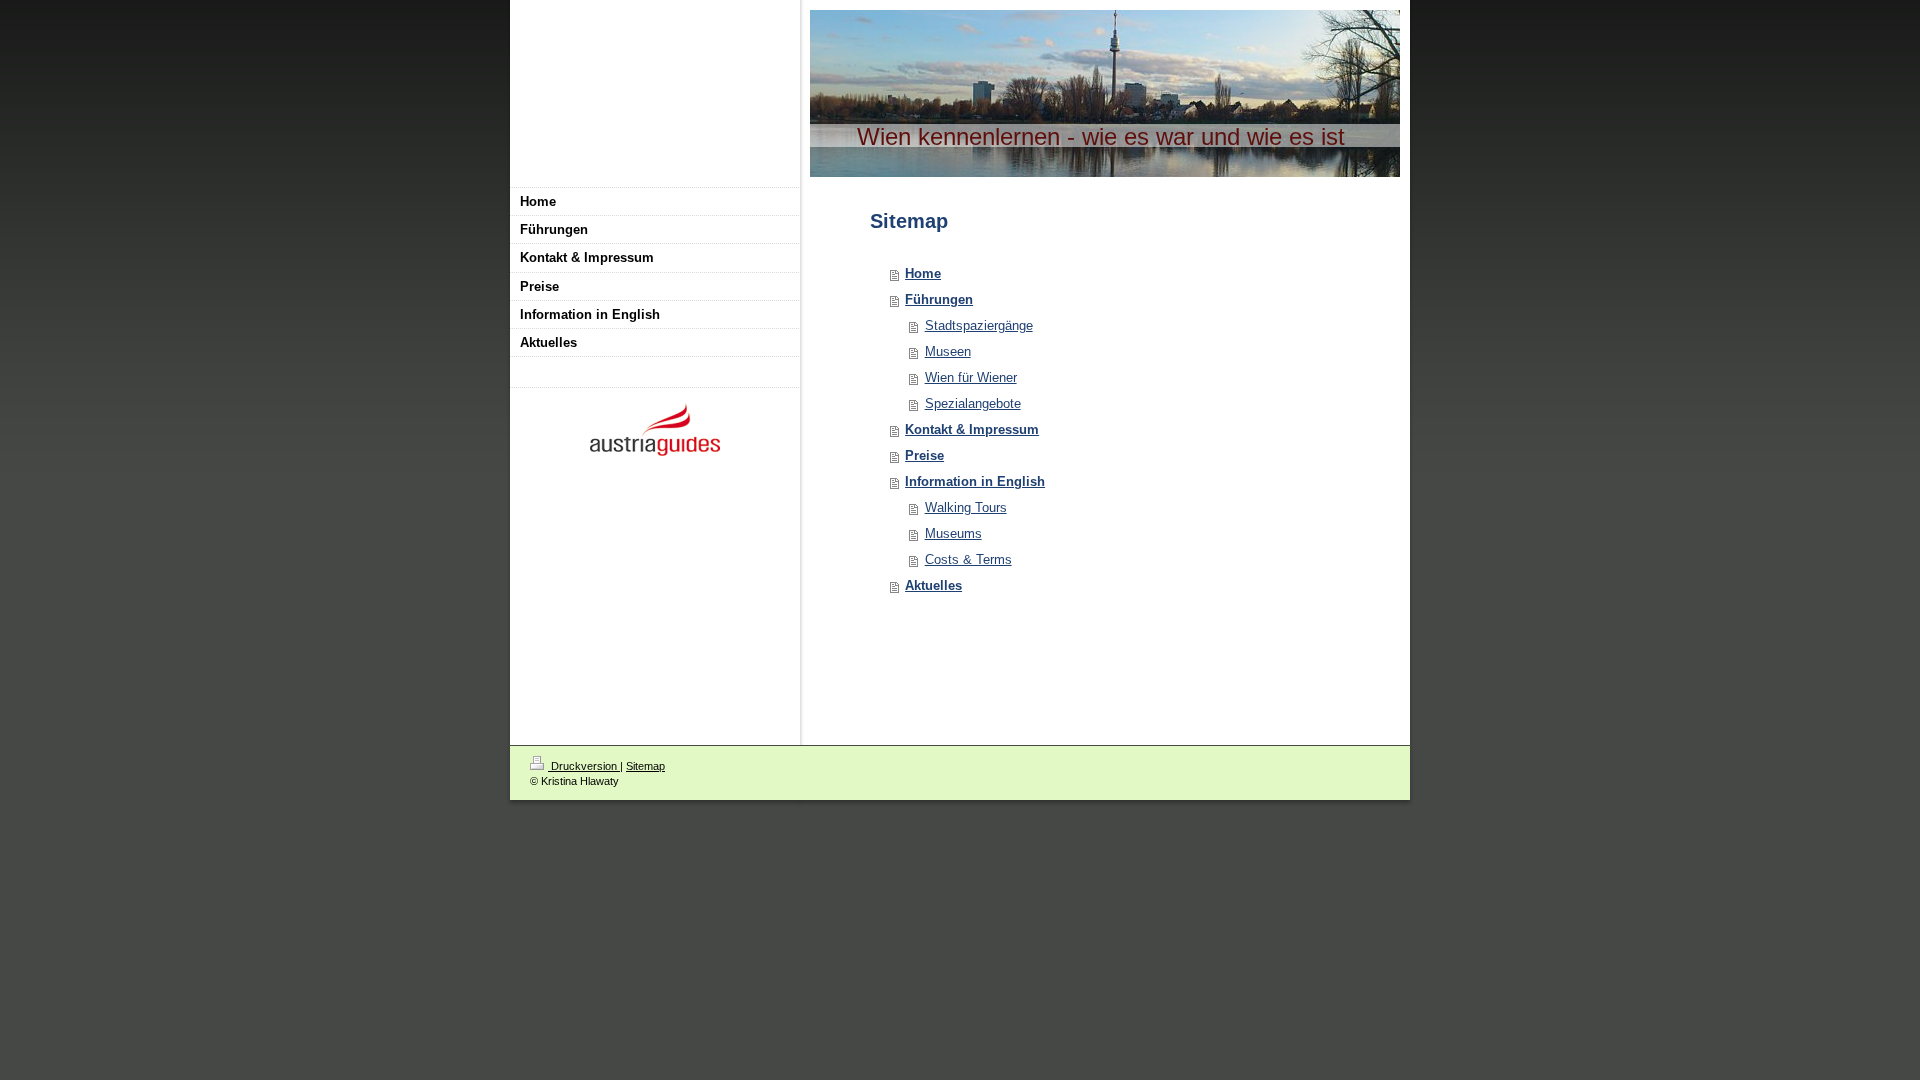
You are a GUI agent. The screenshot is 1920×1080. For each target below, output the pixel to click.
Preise (924, 455)
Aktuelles (933, 585)
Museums (953, 533)
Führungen (939, 299)
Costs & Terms (968, 559)
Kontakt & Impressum (972, 429)
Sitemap (645, 766)
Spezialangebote (973, 403)
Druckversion (584, 766)
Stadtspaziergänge (979, 325)
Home (923, 273)
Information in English (975, 481)
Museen (948, 351)
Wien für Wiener (971, 377)
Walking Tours (966, 507)
